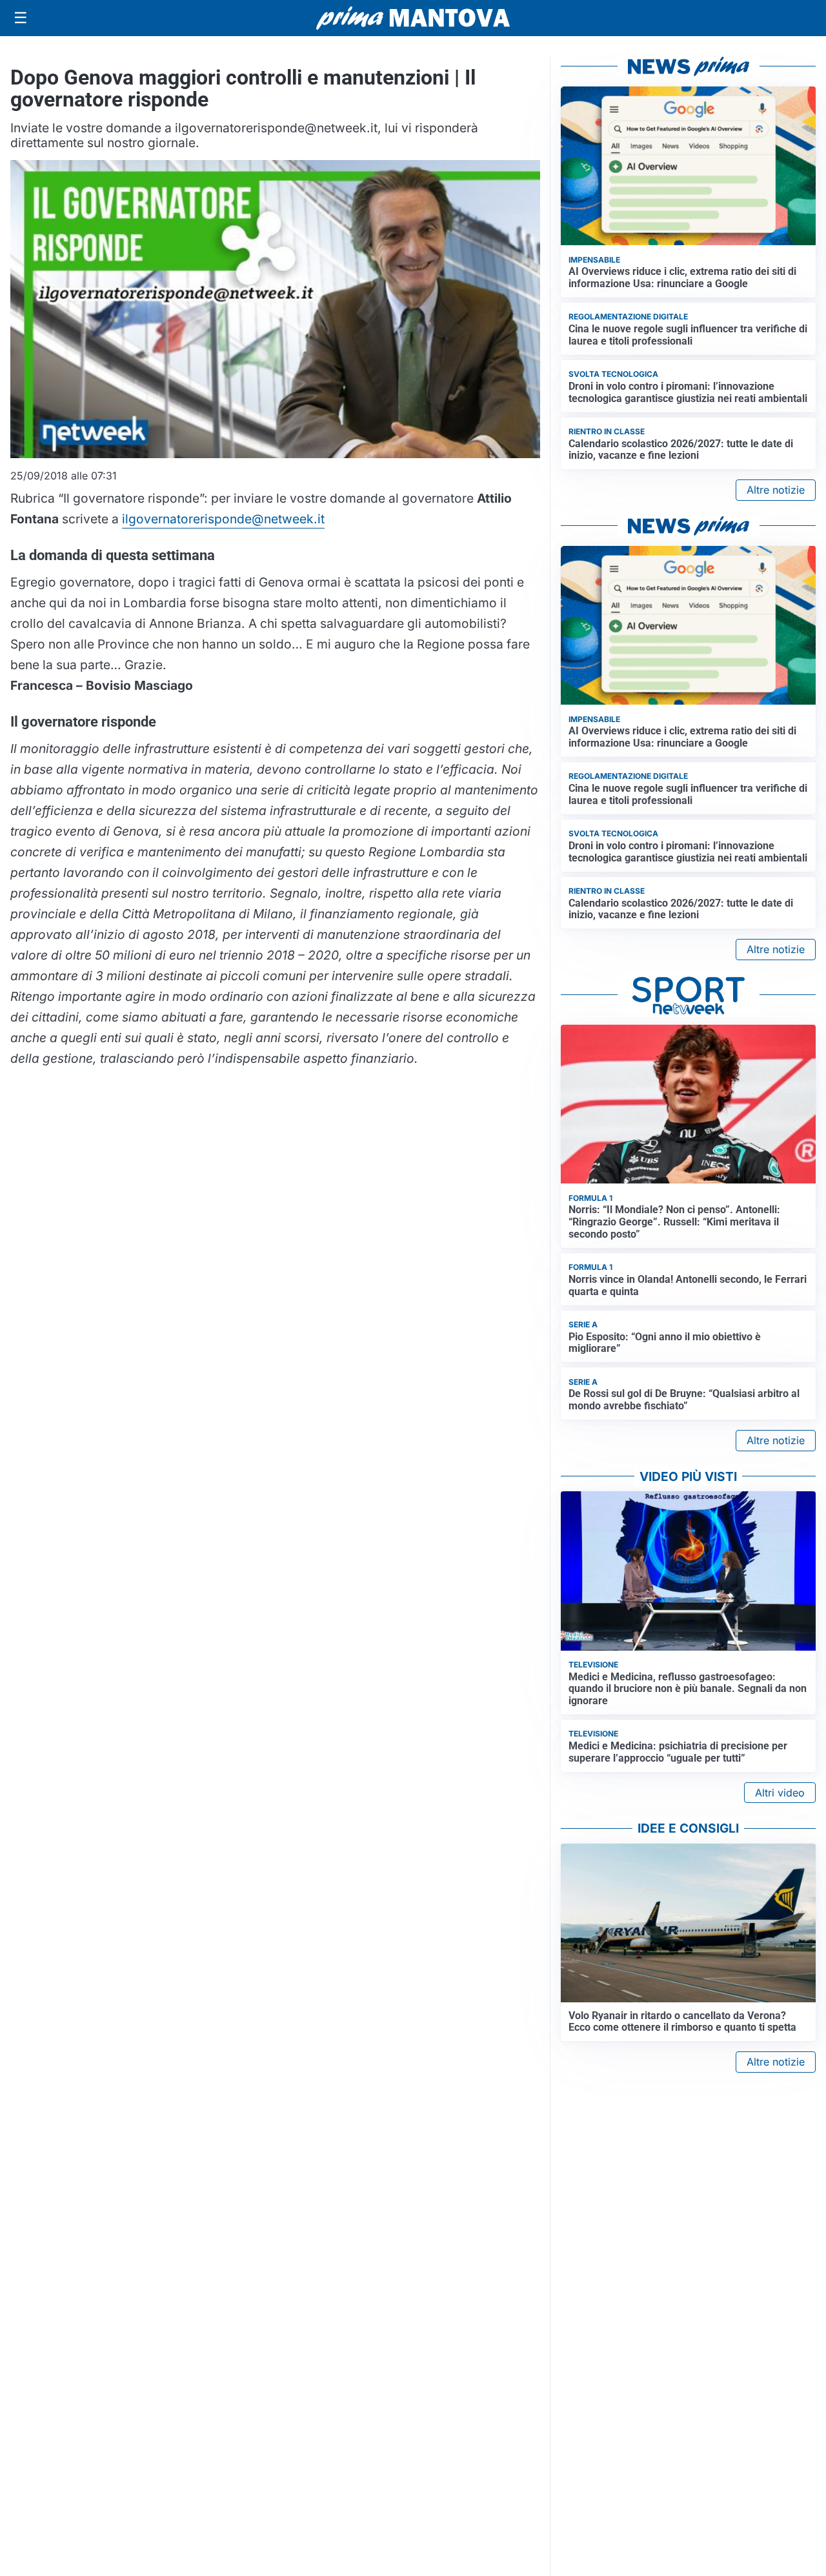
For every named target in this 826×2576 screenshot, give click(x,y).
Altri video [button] (780, 1793)
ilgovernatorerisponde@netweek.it (223, 519)
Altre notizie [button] (776, 490)
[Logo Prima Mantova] (413, 18)
